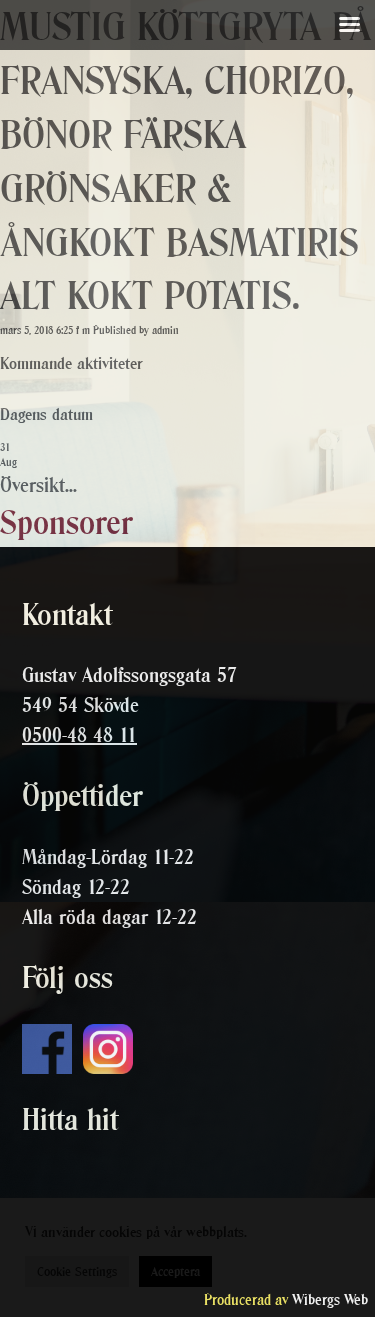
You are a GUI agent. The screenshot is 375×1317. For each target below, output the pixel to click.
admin (165, 330)
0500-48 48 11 (79, 735)
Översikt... (38, 485)
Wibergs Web (330, 1299)
